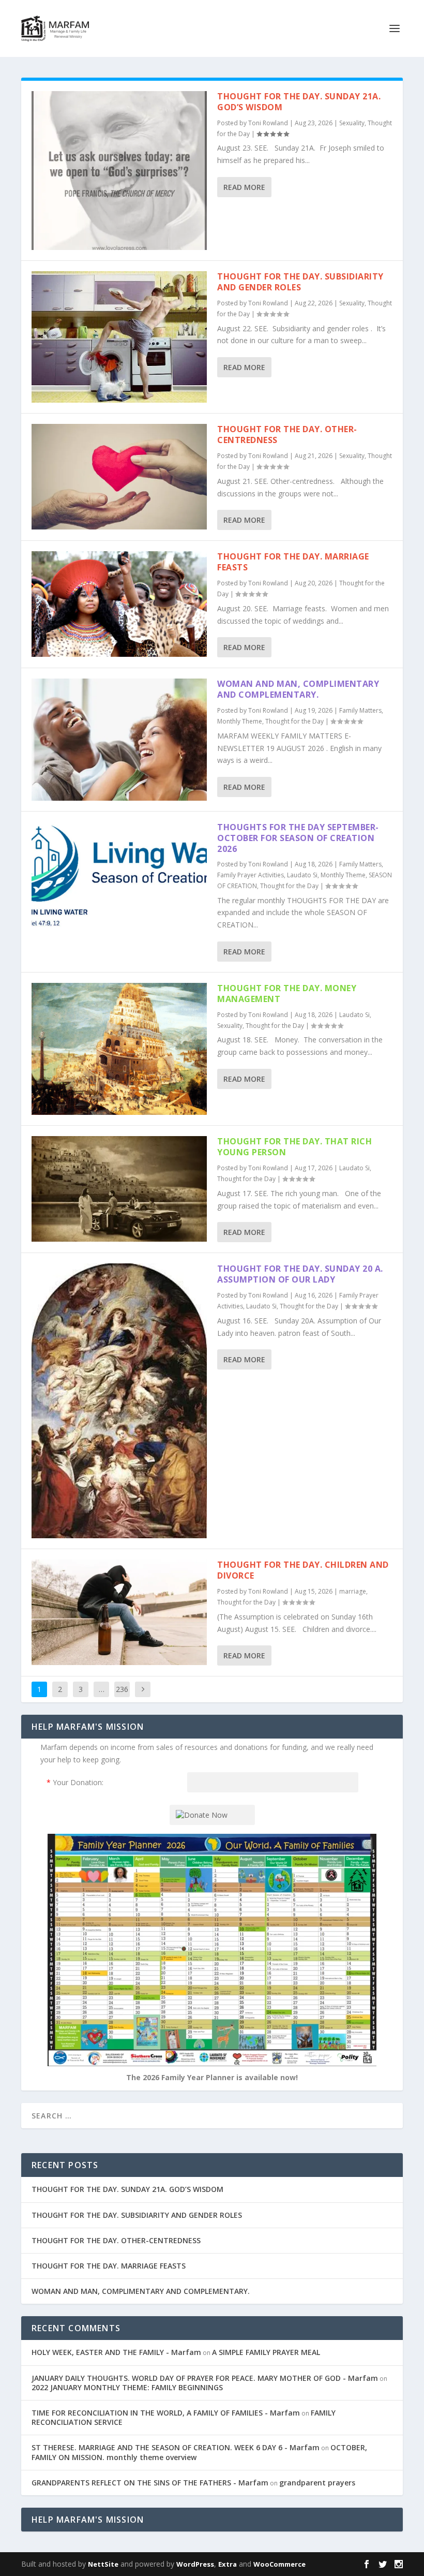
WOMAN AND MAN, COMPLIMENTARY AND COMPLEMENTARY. (298, 689)
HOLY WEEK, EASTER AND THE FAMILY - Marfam (116, 2352)
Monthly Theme (240, 721)
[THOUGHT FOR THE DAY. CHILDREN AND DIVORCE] (119, 1612)
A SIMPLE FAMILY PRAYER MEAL (266, 2352)
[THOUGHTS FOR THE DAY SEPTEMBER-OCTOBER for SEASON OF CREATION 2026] (119, 874)
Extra (228, 2564)
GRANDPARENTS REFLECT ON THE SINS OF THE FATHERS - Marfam (150, 2483)
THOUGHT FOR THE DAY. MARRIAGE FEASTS (293, 562)
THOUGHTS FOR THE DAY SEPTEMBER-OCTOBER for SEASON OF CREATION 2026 (298, 838)
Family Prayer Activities (251, 875)
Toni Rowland (268, 123)
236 (122, 1689)
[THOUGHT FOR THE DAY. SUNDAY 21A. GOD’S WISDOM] (119, 171)
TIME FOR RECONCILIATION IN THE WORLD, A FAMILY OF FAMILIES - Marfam (166, 2413)
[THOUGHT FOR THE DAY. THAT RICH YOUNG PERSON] (119, 1189)
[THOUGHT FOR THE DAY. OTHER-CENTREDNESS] (119, 476)
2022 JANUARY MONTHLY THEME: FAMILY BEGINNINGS (127, 2387)
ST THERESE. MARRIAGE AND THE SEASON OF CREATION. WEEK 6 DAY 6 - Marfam (176, 2447)
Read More (244, 187)
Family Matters (360, 710)
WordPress (195, 2564)
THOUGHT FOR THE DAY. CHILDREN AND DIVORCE (303, 1570)
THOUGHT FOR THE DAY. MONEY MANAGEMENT (287, 993)
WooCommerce (279, 2564)
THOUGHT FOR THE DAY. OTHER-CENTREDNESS (287, 435)
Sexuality (352, 123)
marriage (353, 1591)
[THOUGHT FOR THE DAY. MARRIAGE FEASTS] (119, 604)
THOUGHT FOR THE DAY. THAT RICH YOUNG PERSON (294, 1147)
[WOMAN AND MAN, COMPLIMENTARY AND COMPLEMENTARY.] (119, 740)
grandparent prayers (317, 2483)
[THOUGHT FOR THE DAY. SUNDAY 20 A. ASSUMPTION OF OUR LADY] (119, 1401)
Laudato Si (302, 875)
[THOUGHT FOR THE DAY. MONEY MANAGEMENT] (119, 1049)
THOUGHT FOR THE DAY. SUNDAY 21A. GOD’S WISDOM (299, 102)
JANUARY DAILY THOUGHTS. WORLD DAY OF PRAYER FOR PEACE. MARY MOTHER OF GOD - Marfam (205, 2378)
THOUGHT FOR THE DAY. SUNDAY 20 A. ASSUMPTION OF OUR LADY (300, 1274)
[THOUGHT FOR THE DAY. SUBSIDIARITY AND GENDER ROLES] (119, 337)
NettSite (103, 2564)
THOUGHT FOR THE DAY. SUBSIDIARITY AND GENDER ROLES (300, 282)
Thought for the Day (294, 721)
